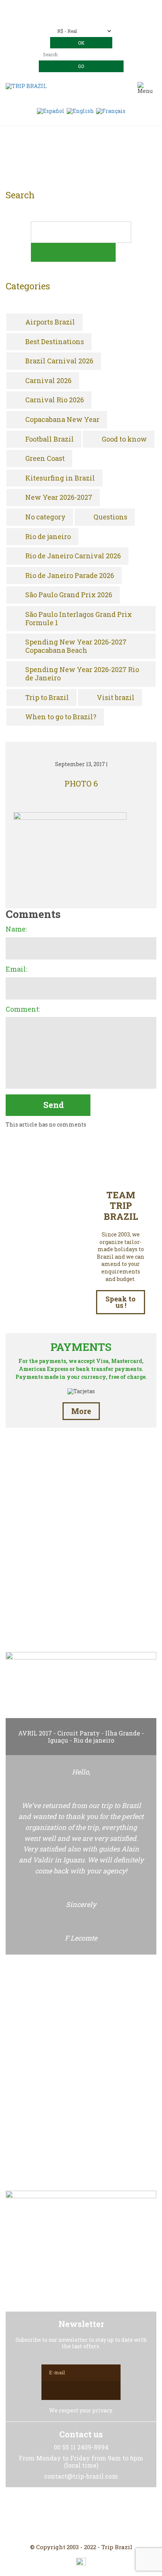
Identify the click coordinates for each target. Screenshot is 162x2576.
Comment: (23, 1009)
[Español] (51, 110)
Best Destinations (55, 342)
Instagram (81, 2516)
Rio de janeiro (48, 537)
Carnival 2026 (48, 381)
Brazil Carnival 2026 (59, 361)
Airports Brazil (50, 322)
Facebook (63, 2516)
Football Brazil (50, 439)
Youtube (99, 2516)
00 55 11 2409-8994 (95, 7)
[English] (80, 110)
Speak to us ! (121, 1302)
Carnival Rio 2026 (55, 400)
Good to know (124, 439)
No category (45, 517)
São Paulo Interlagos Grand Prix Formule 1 (79, 619)
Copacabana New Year (62, 420)
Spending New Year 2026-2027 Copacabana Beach (76, 646)
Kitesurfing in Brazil (60, 478)
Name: (16, 929)
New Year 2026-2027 (59, 498)
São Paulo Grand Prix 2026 (69, 595)
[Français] (111, 110)
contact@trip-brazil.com (92, 18)
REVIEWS (81, 1612)
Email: (16, 969)
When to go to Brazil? (61, 717)
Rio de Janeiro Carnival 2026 (73, 556)
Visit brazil (116, 698)
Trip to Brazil (47, 698)
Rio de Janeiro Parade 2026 (70, 576)
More (81, 1411)
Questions (110, 517)
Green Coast (45, 459)
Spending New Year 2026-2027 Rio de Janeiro (82, 674)
